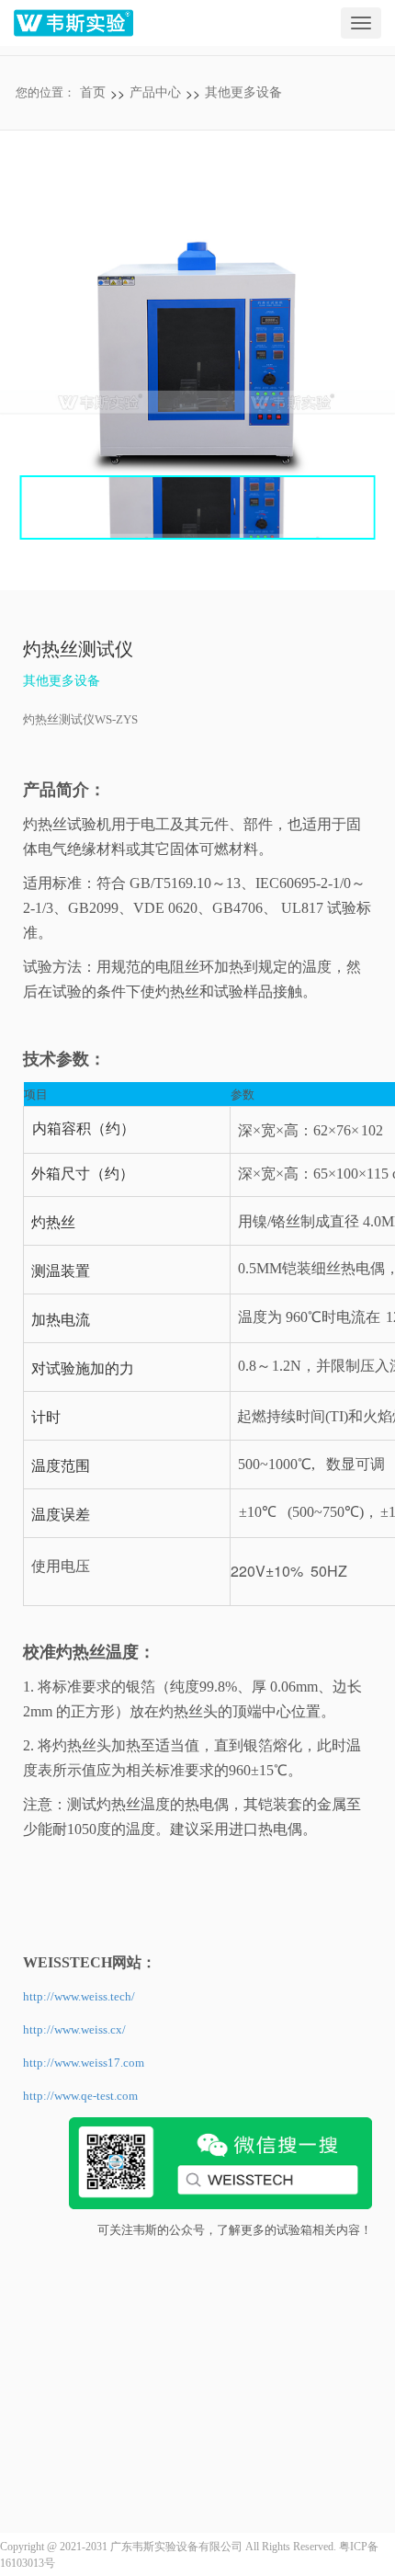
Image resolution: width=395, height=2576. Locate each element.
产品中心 (155, 92)
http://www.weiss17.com (84, 2063)
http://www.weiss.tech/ (79, 1996)
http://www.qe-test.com (80, 2096)
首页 (93, 92)
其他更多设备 (243, 92)
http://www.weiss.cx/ (74, 2029)
